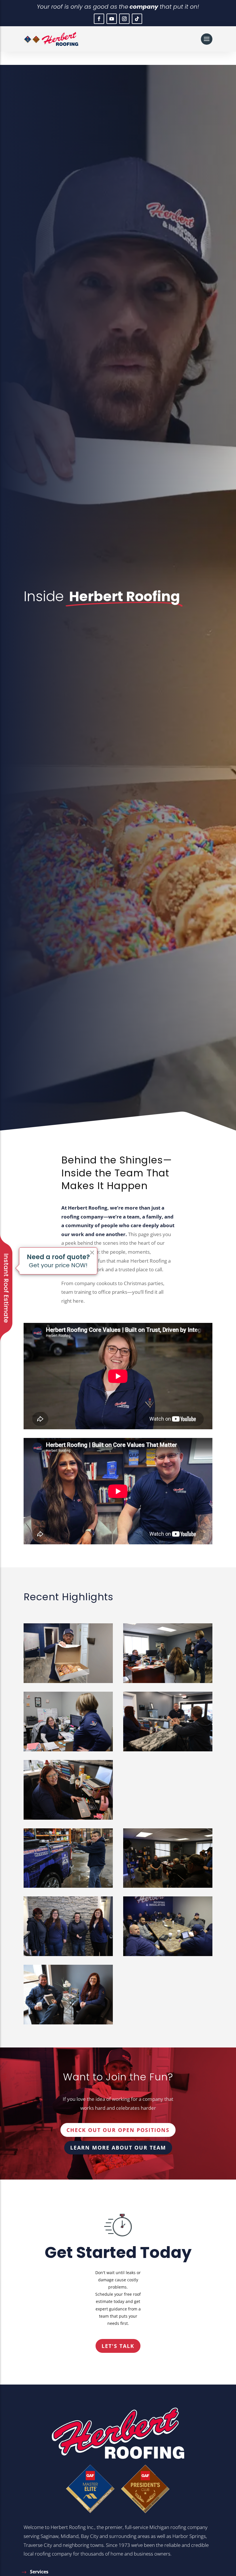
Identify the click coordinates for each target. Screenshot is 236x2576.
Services (39, 2572)
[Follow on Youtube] (112, 19)
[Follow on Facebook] (99, 19)
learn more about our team (118, 2148)
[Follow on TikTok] (137, 19)
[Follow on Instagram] (124, 19)
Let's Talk (118, 2346)
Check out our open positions (118, 2130)
